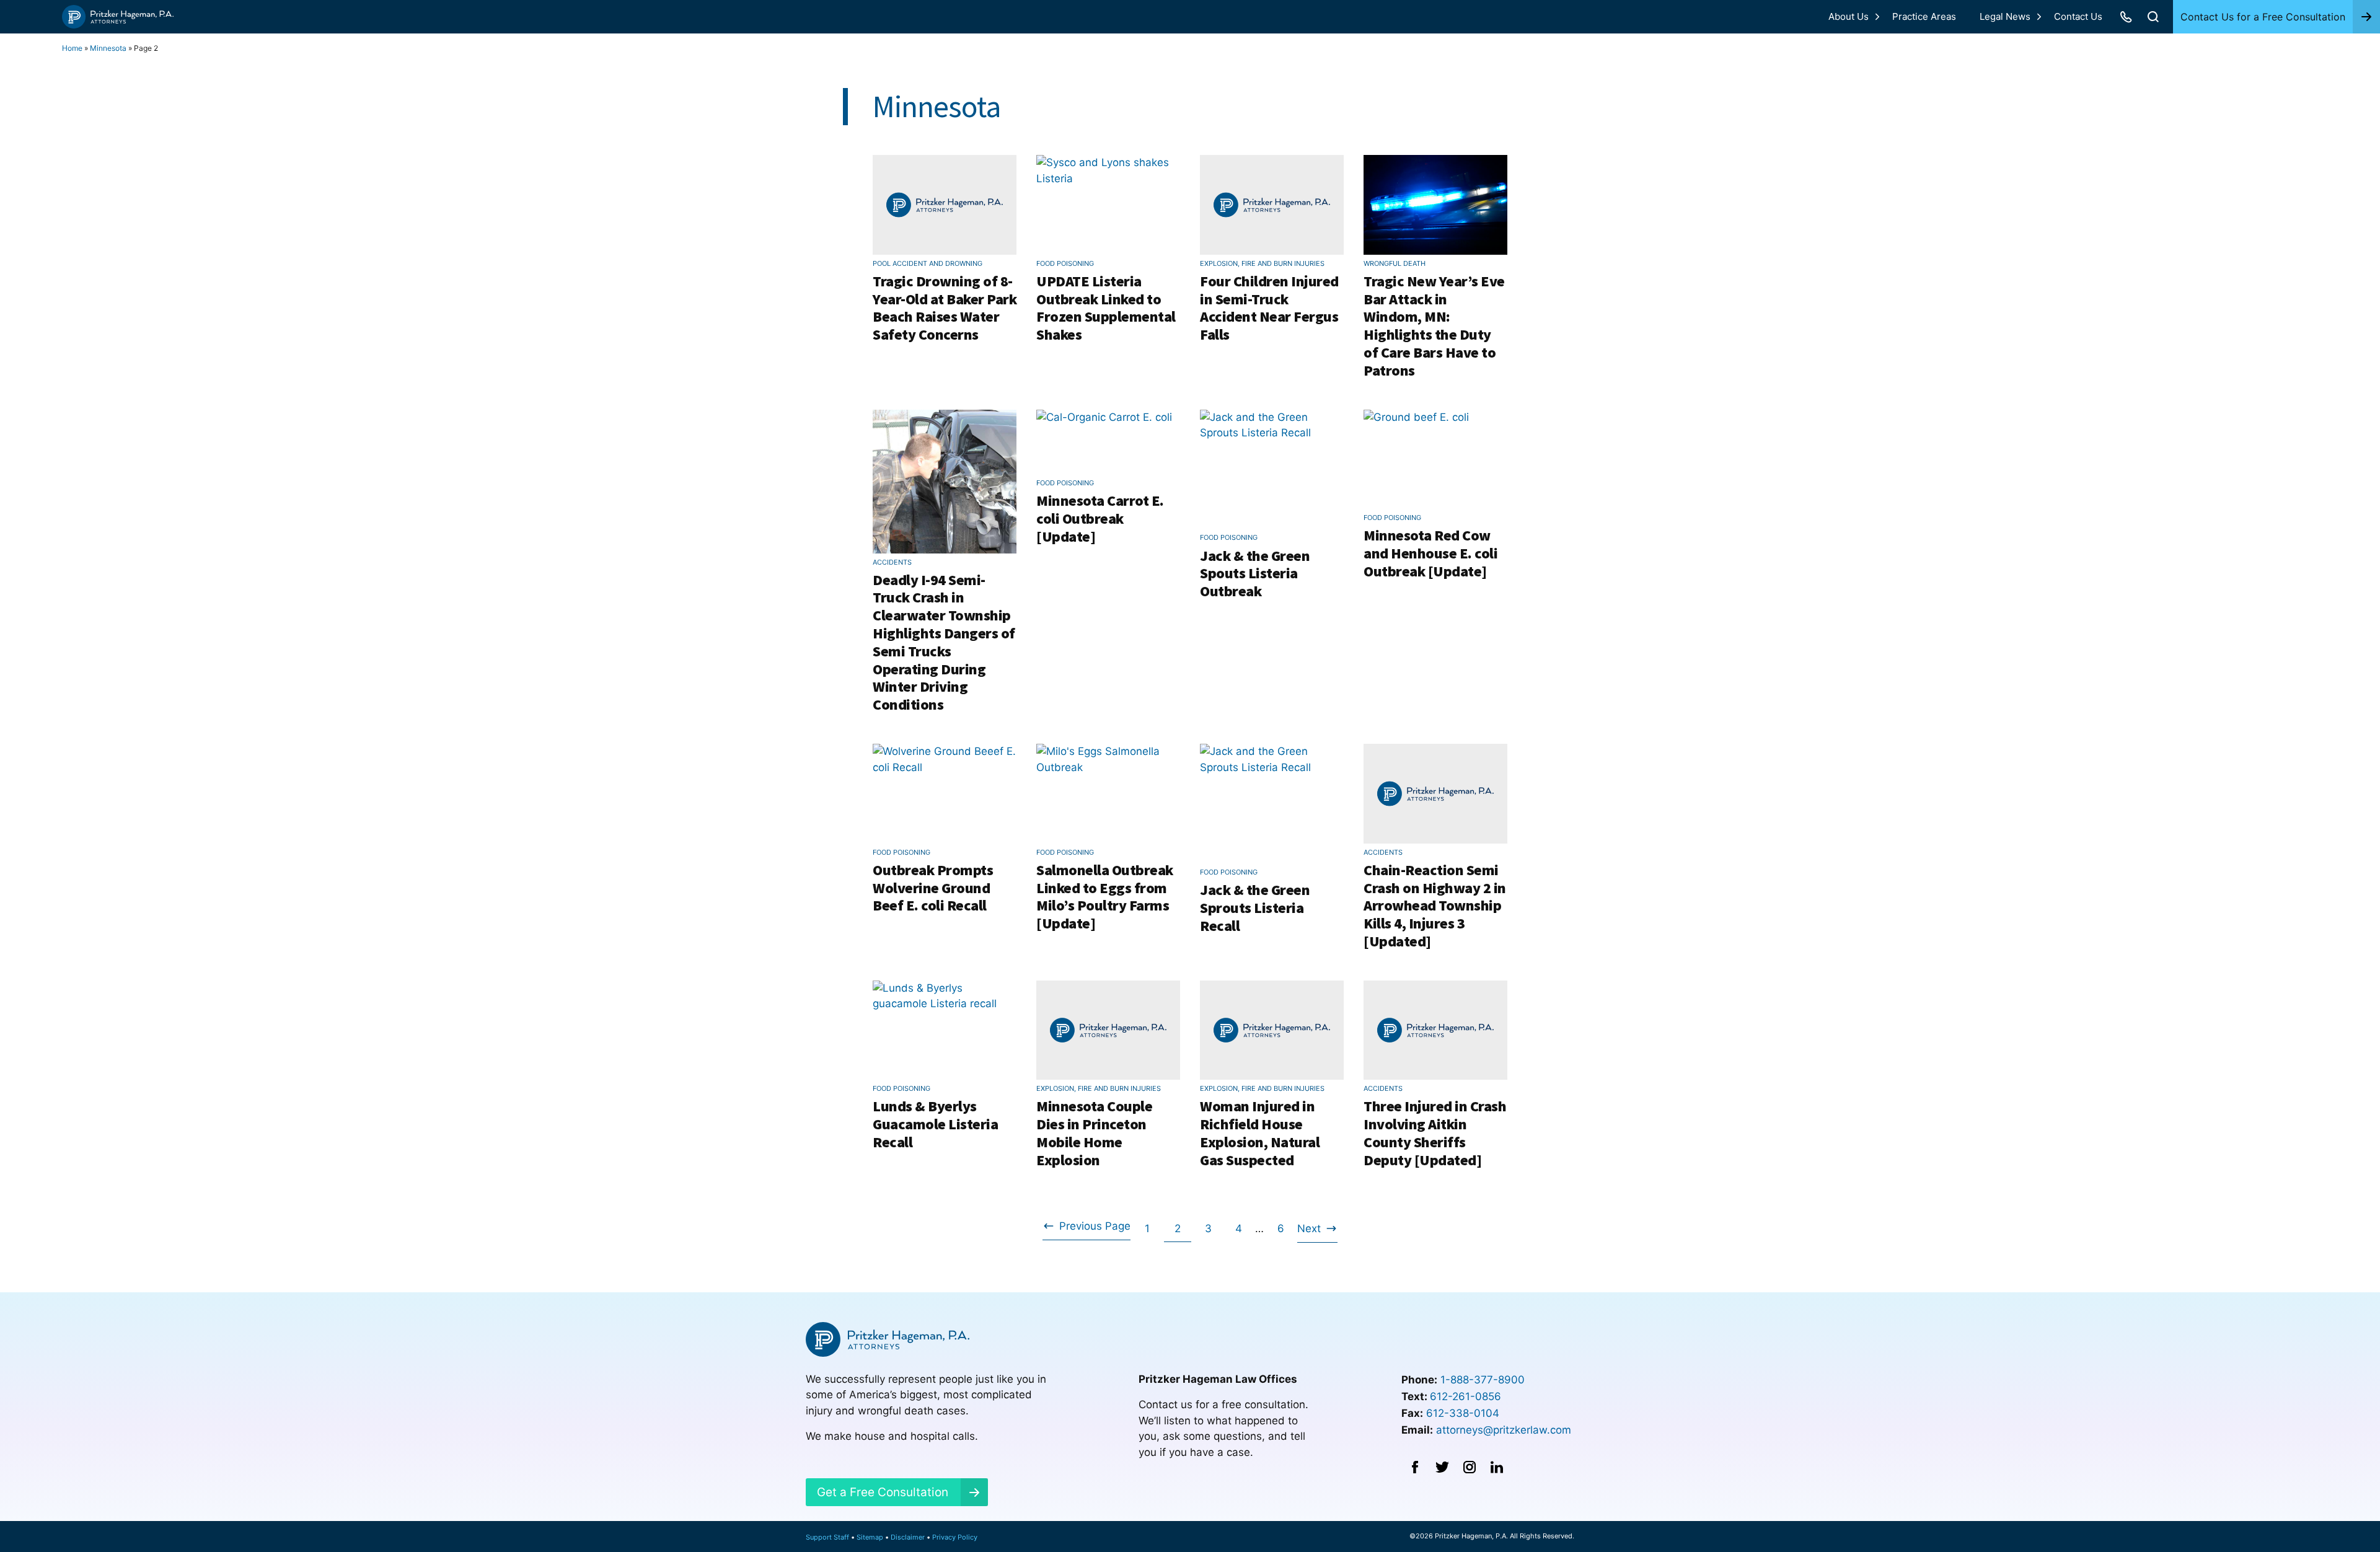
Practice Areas (1924, 16)
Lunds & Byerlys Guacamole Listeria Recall (935, 1124)
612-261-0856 (1465, 1396)
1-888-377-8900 (1483, 1380)
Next (1309, 1232)
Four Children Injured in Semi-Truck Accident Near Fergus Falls (1269, 308)
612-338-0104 (1463, 1413)
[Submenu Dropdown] (1877, 17)
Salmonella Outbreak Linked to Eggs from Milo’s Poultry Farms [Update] (1105, 897)
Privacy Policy (955, 1537)
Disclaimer (908, 1537)
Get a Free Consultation (883, 1492)
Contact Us (2078, 16)
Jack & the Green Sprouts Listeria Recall (1255, 908)
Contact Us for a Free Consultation (2263, 17)
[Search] (2153, 17)
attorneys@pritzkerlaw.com (1504, 1430)
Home (72, 48)
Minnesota (108, 48)
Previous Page (1086, 1230)
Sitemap (870, 1537)
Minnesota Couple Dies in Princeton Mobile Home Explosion (1094, 1133)
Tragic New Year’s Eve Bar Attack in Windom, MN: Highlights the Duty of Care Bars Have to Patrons (1434, 326)
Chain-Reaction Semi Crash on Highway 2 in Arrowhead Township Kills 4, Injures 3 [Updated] (1435, 906)
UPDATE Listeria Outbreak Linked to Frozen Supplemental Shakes (1106, 308)
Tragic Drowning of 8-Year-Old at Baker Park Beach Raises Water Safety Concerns (945, 308)
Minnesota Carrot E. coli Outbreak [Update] (1100, 518)
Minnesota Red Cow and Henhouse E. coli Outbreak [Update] (1430, 553)
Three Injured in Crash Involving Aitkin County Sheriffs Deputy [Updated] (1435, 1133)
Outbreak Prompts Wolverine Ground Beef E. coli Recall (933, 888)
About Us (1849, 16)
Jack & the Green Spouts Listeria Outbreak (1255, 574)
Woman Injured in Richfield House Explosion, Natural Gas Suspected (1260, 1133)
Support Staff (827, 1537)
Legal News (2005, 16)
